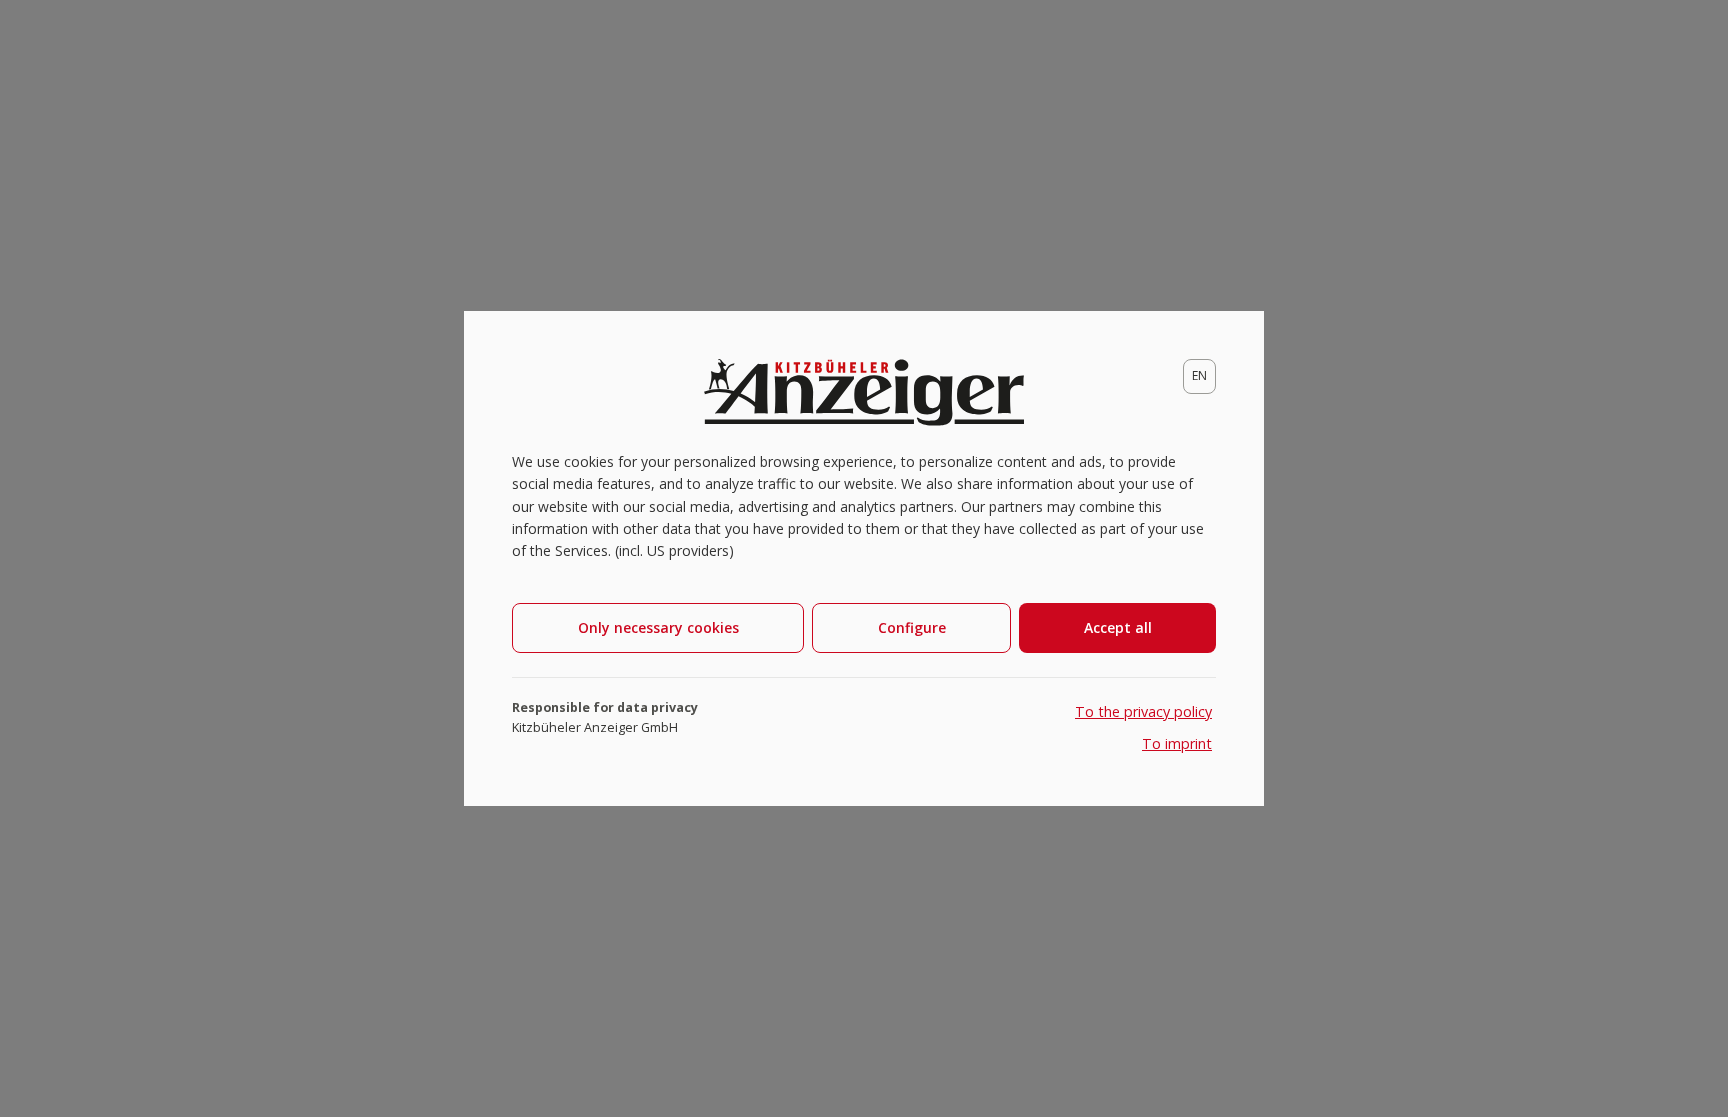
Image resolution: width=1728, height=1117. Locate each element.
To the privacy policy (1143, 711)
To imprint (1177, 743)
